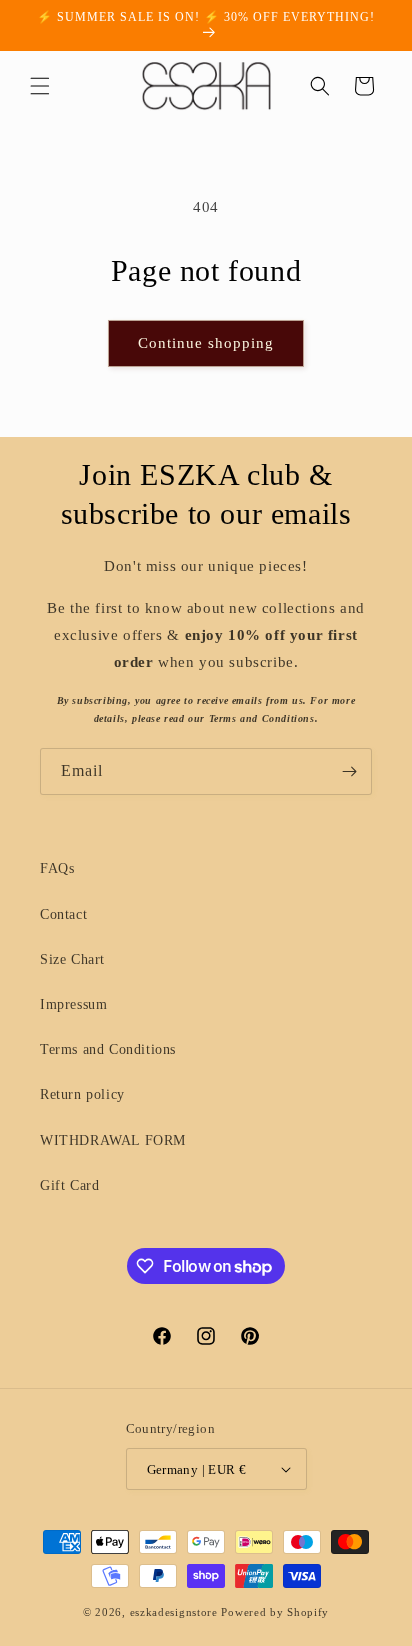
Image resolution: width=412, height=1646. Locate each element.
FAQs (57, 868)
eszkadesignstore (174, 1612)
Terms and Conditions (108, 1049)
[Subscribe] (349, 771)
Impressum (73, 1004)
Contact (63, 914)
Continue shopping (206, 343)
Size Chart (72, 959)
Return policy (82, 1094)
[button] (40, 86)
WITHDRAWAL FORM (113, 1140)
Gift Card (69, 1185)
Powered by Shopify (275, 1612)
